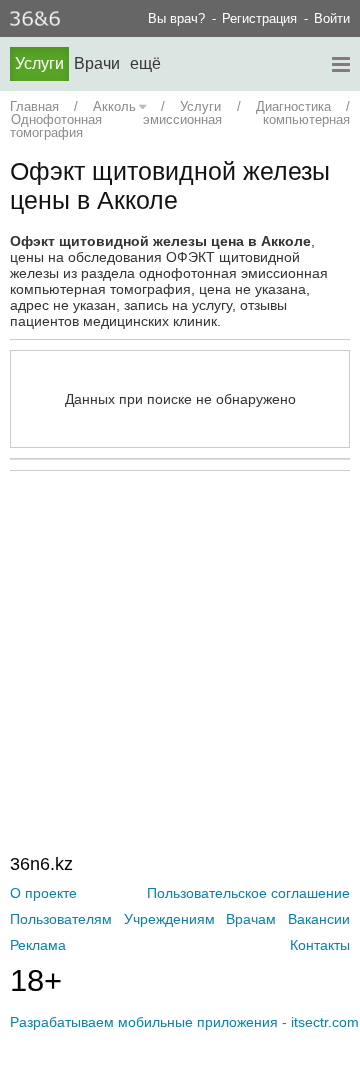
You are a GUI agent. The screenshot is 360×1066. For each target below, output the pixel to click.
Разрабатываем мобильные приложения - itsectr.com (184, 1022)
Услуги (39, 63)
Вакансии (319, 919)
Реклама (38, 945)
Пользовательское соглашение (248, 893)
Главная (34, 106)
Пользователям (61, 919)
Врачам (251, 919)
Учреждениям (169, 919)
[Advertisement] (185, 621)
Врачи (97, 63)
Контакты (320, 945)
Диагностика (293, 106)
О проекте (43, 893)
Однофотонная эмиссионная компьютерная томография (180, 126)
